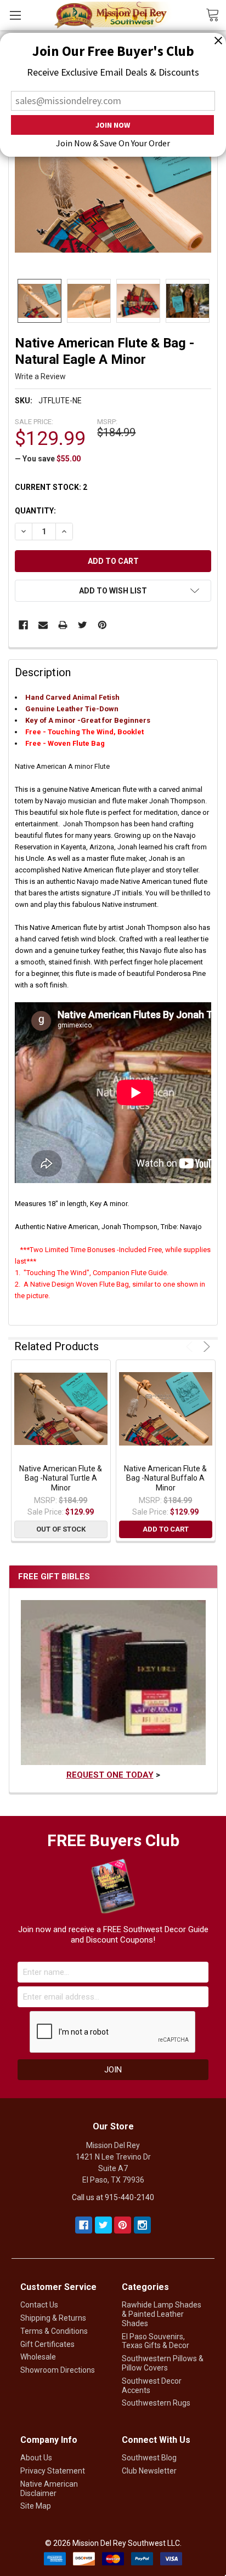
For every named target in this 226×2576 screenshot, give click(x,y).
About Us (36, 2458)
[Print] (63, 625)
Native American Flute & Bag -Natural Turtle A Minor (61, 1478)
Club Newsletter (149, 2471)
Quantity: (35, 511)
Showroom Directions (58, 2370)
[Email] (43, 625)
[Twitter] (83, 625)
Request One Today (110, 1775)
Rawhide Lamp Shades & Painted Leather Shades (162, 2314)
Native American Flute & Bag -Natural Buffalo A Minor (165, 1478)
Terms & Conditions (54, 2331)
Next (205, 1347)
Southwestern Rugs (156, 2403)
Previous (191, 1347)
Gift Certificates (47, 2344)
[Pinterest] (102, 625)
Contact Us (39, 2305)
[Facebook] (23, 625)
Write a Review (40, 376)
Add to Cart (166, 1529)
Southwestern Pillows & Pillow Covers (163, 2363)
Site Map (36, 2506)
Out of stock (61, 1529)
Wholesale (38, 2357)
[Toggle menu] (15, 15)
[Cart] (216, 14)
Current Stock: (51, 487)
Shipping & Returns (53, 2318)
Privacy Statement (53, 2471)
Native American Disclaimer (49, 2489)
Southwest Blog (149, 2458)
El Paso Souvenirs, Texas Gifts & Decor (156, 2341)
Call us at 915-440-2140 (113, 2197)
